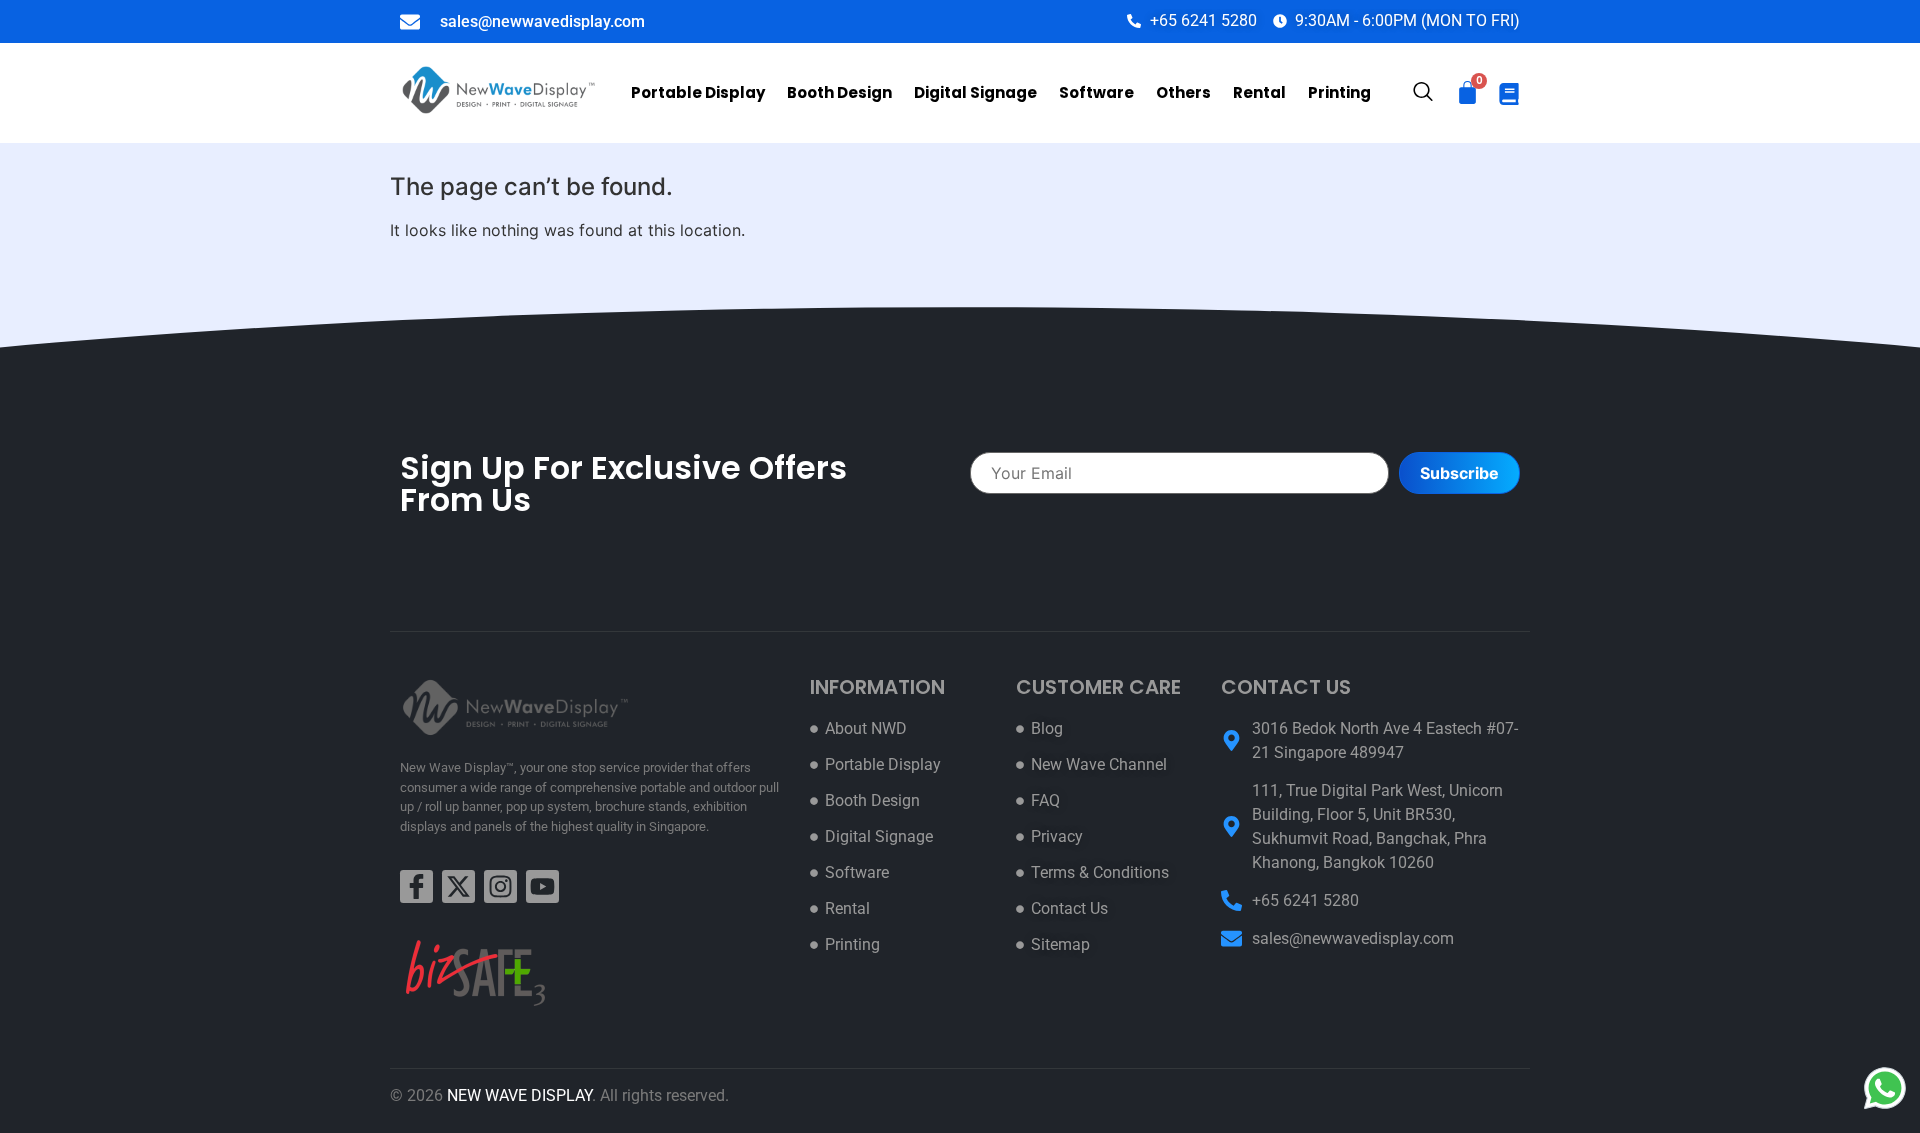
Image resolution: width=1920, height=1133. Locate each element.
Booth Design (839, 92)
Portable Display (698, 92)
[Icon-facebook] (416, 886)
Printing (1339, 92)
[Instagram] (500, 886)
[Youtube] (542, 886)
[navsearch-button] (1423, 93)
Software (1096, 92)
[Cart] (1467, 92)
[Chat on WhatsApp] (1885, 1088)
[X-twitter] (458, 886)
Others (1183, 92)
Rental (1259, 92)
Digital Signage (975, 92)
